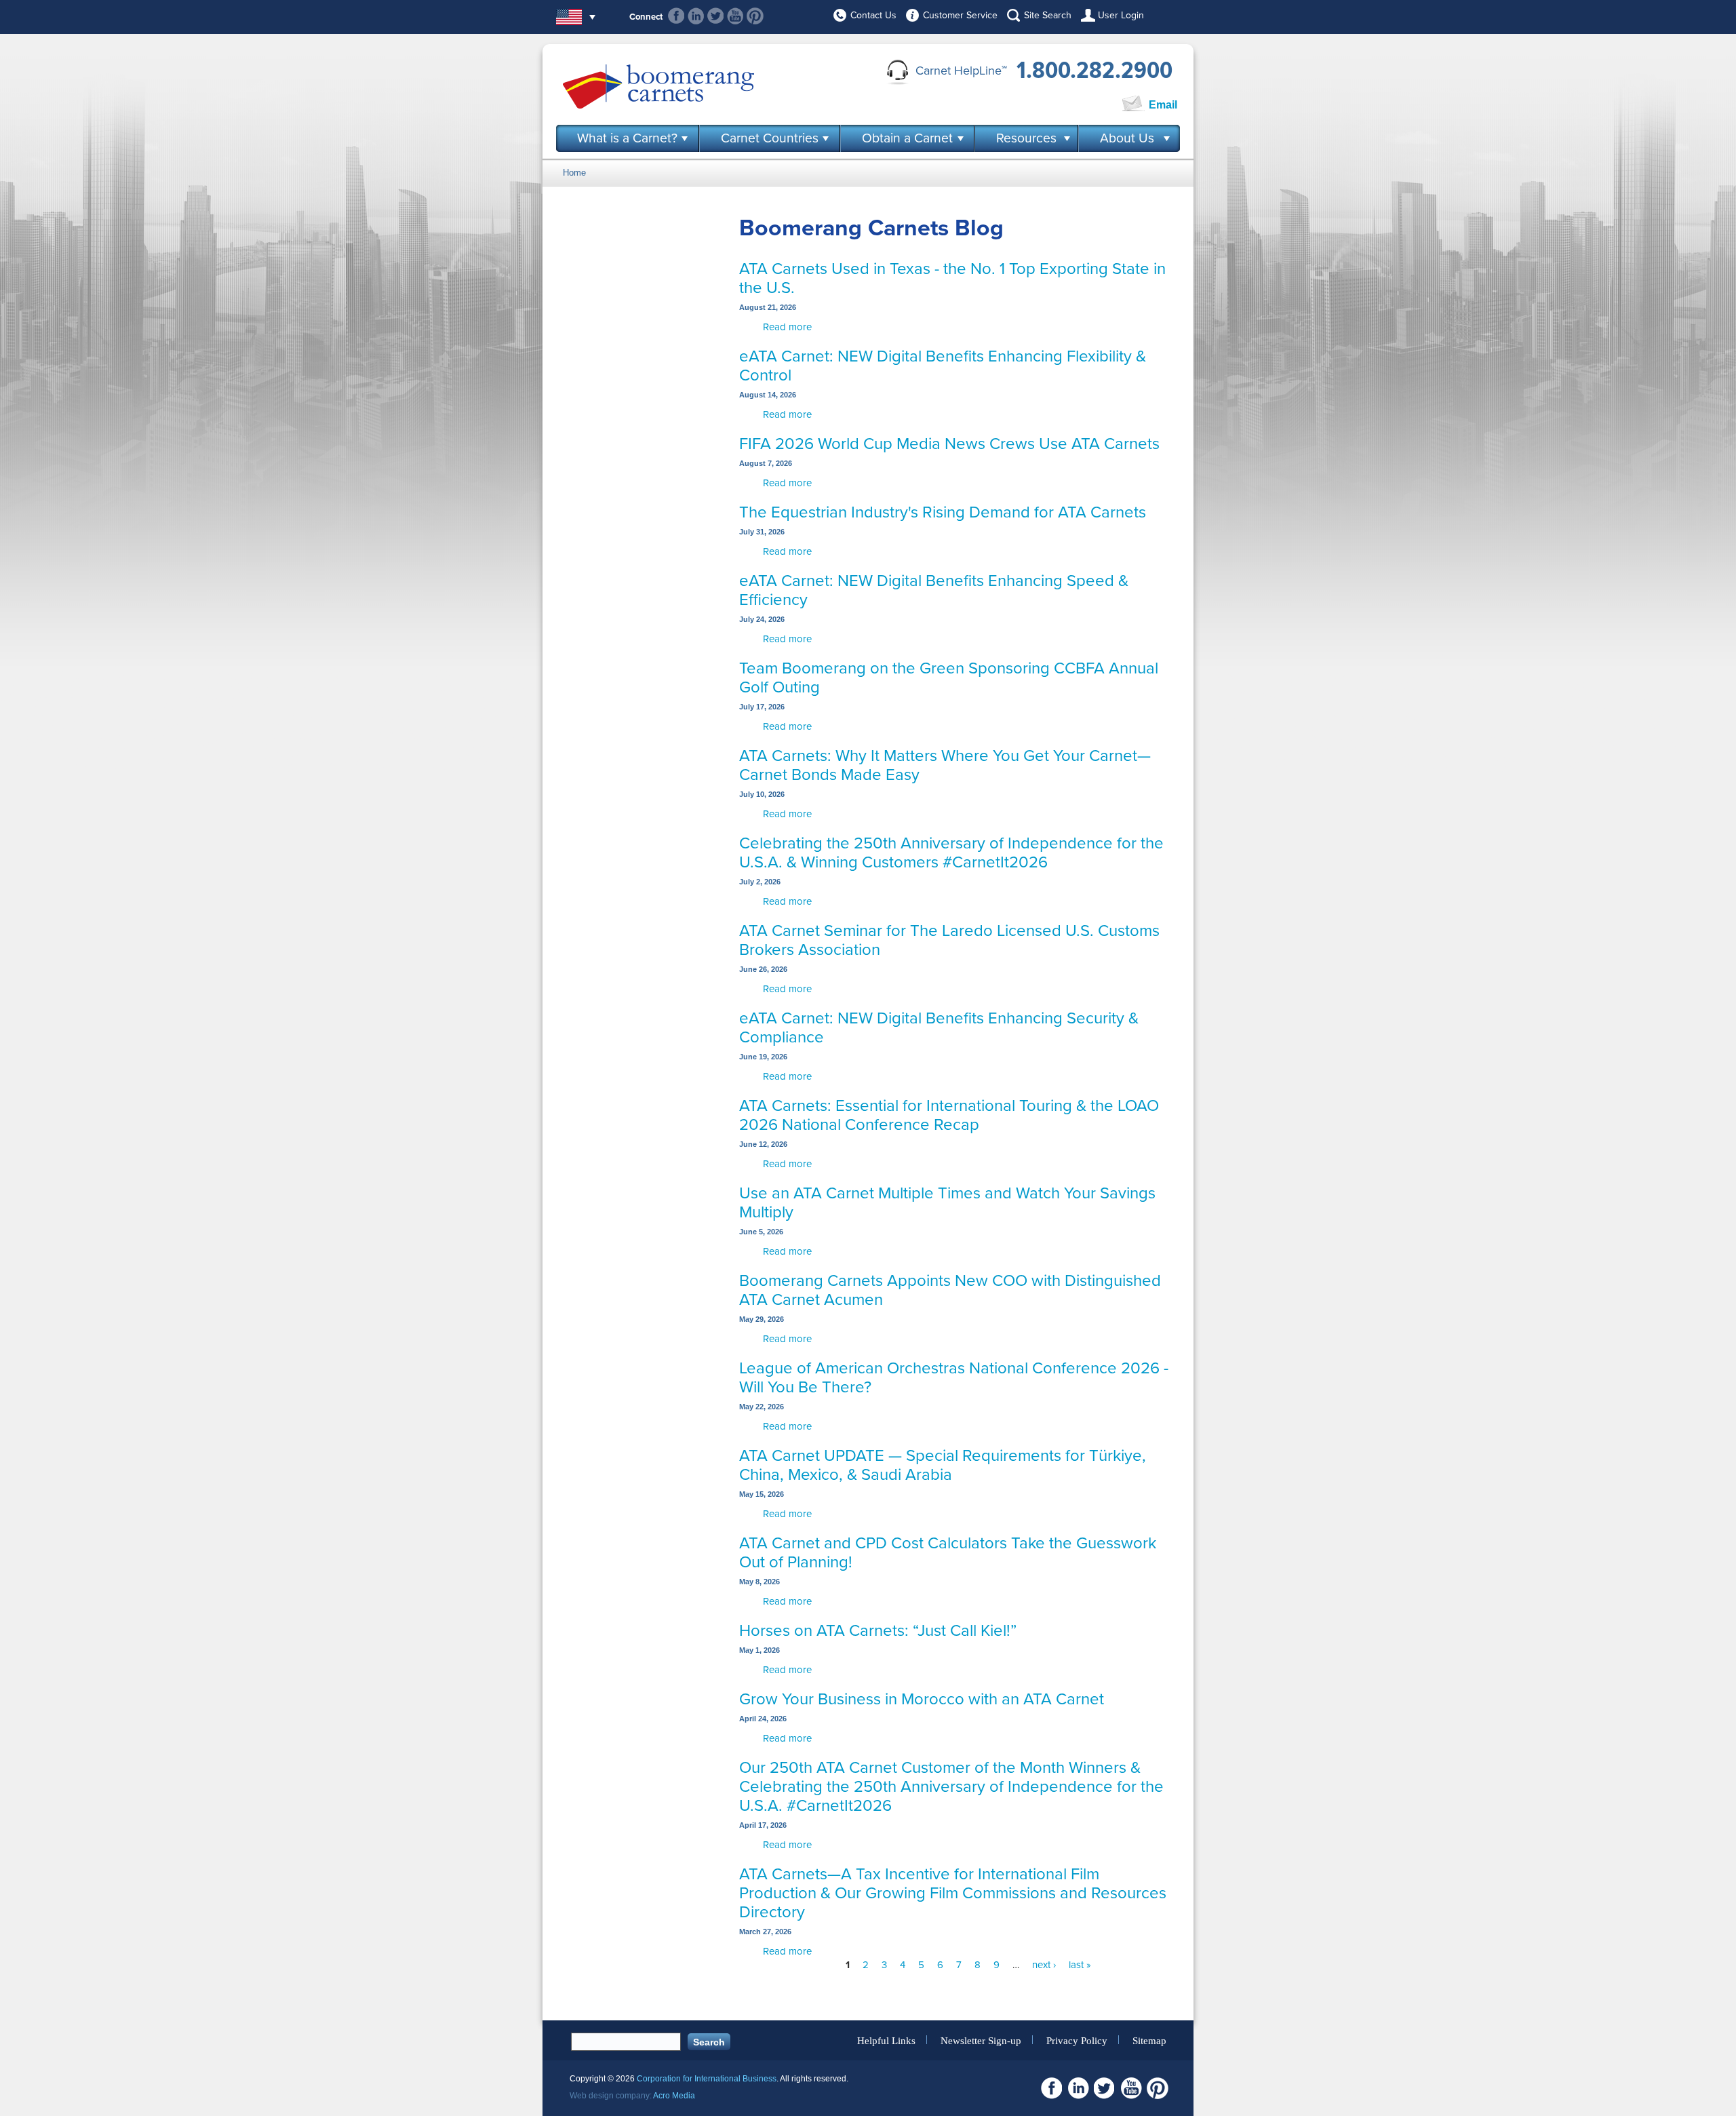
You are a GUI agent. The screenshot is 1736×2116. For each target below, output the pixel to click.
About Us (1127, 138)
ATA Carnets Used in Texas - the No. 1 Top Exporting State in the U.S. (952, 278)
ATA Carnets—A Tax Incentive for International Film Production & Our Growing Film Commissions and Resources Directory (953, 1893)
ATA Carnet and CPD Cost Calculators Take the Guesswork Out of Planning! (948, 1553)
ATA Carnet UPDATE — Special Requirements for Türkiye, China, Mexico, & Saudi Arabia (943, 1465)
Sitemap (1149, 2040)
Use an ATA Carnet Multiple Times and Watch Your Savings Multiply (947, 1203)
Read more (787, 327)
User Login (1121, 15)
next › (1044, 1965)
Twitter (716, 16)
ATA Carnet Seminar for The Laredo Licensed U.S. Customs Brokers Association (949, 940)
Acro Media (674, 2096)
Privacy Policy (1077, 2040)
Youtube (735, 16)
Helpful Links (886, 2040)
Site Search (1048, 15)
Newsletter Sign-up (981, 2040)
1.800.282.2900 (1094, 71)
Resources (1026, 138)
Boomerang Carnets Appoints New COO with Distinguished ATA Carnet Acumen (950, 1290)
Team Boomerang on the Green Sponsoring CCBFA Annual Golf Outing (949, 678)
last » (1080, 1965)
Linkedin (696, 16)
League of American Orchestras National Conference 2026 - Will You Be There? (954, 1378)
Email (1163, 105)
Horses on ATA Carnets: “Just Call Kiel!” (878, 1631)
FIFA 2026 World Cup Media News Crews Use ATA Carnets (949, 444)
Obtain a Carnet (907, 138)
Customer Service (960, 15)
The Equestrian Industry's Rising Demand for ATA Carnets (943, 512)
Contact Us (873, 15)
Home (574, 173)
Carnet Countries (770, 138)
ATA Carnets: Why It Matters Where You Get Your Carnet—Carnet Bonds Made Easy (945, 765)
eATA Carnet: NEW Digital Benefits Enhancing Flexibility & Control (943, 366)
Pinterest (755, 16)
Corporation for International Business (707, 2079)
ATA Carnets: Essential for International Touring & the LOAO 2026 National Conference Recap (949, 1115)
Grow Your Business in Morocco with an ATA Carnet (922, 1699)
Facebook (676, 16)
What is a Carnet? (627, 138)
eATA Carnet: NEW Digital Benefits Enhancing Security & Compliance (939, 1028)
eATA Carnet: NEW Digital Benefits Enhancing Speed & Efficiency (934, 590)
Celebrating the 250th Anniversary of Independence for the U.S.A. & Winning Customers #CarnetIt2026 (951, 853)
